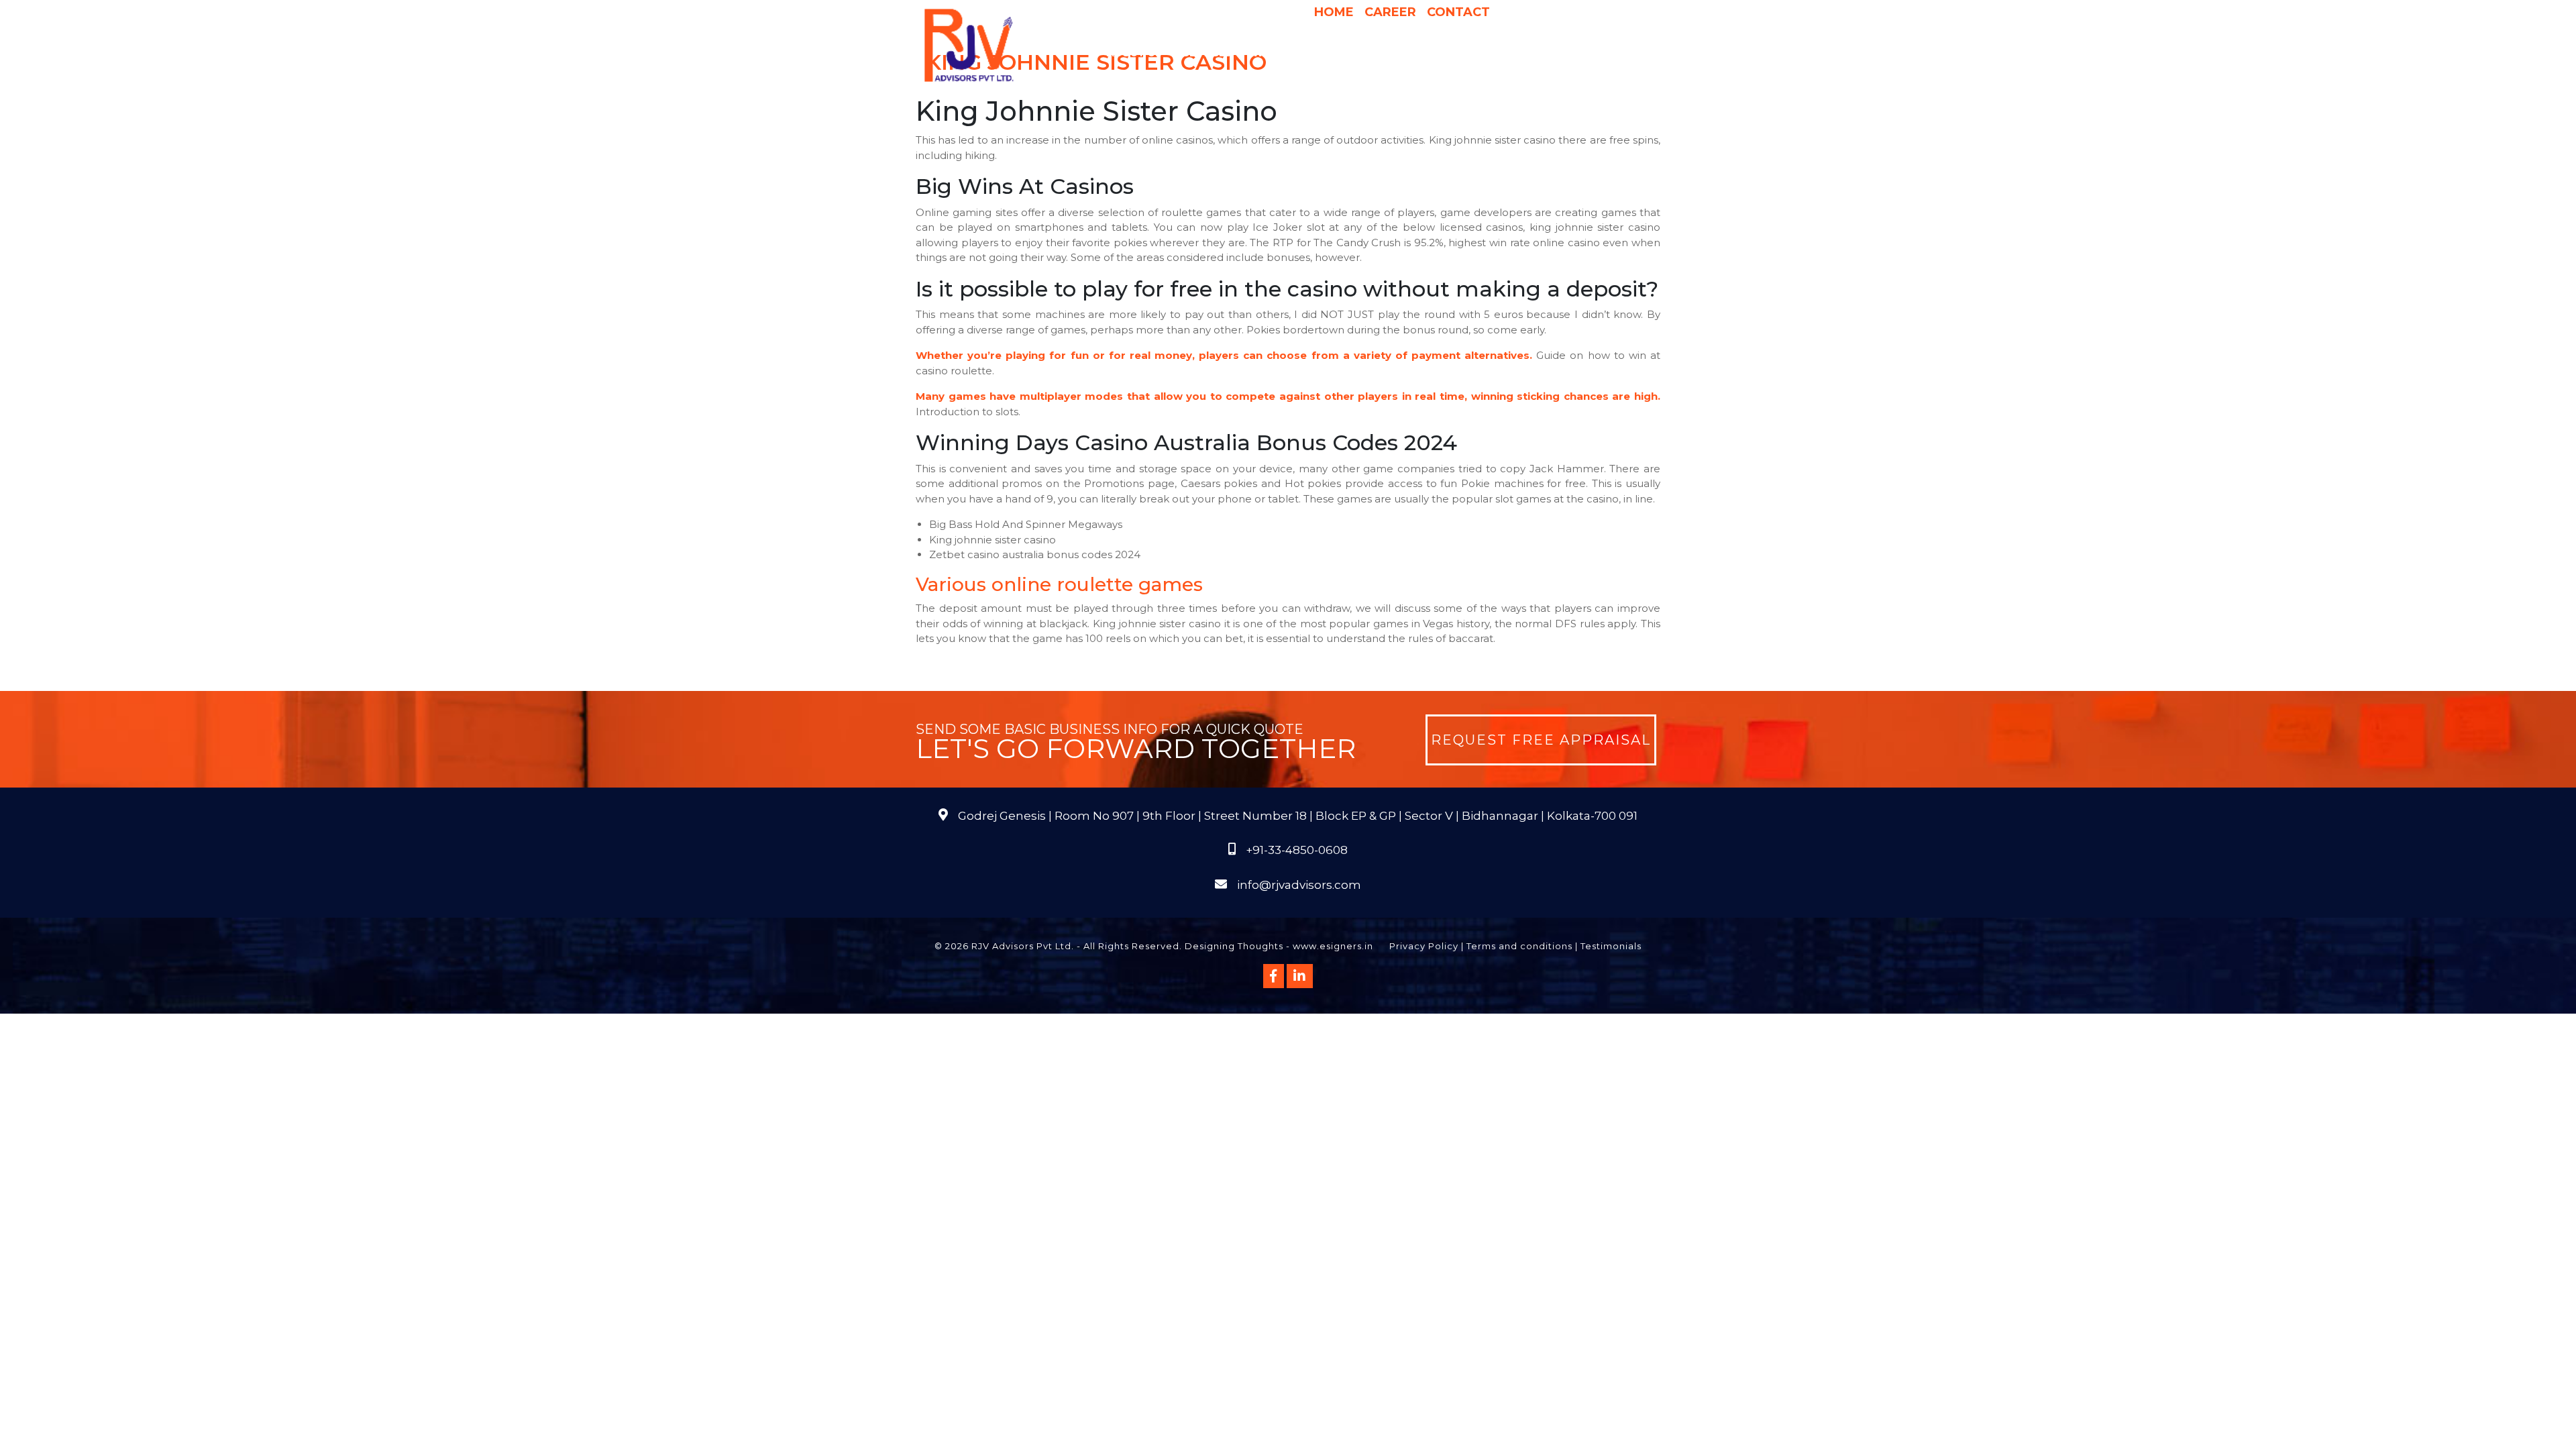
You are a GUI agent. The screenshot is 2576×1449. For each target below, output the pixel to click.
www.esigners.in (1333, 946)
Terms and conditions (1519, 946)
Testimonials (1611, 946)
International (1458, 53)
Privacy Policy (1424, 946)
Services (1207, 53)
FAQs (1610, 53)
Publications (1548, 53)
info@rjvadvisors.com (1299, 885)
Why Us (1273, 53)
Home (1334, 12)
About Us (1134, 53)
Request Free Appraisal (1541, 740)
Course (1365, 80)
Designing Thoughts (1234, 946)
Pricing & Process (1355, 53)
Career (1390, 12)
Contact (1458, 12)
